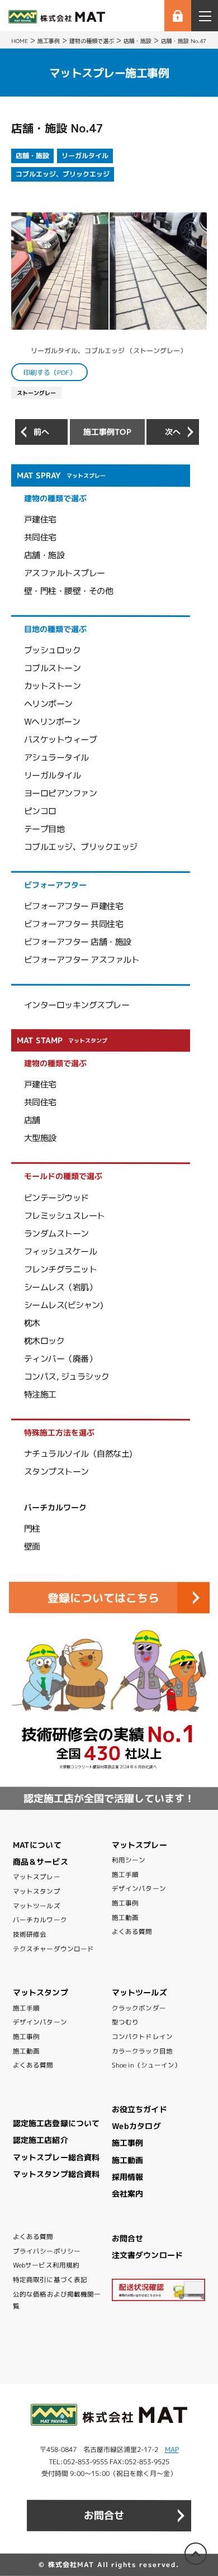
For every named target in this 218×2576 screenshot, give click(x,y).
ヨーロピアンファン (61, 793)
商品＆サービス (41, 1862)
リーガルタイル (85, 156)
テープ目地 (44, 829)
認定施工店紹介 (41, 2140)
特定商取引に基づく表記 (50, 2280)
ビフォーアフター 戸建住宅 (74, 906)
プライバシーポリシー (47, 2251)
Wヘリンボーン (52, 722)
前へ (41, 432)
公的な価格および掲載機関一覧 (57, 2300)
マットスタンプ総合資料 (56, 2174)
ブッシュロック (53, 650)
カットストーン (53, 686)
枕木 (32, 1323)
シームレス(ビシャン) (64, 1304)
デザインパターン (139, 1889)
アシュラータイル (56, 757)
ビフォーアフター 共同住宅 (74, 924)
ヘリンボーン (48, 704)
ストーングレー (36, 393)
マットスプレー (37, 1877)
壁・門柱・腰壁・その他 (69, 591)
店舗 (32, 1120)
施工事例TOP (107, 432)
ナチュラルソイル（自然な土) (78, 1454)
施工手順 (125, 1875)
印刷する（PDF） (50, 372)
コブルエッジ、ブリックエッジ (63, 174)
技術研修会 (30, 1935)
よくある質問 (132, 1932)
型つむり (125, 2022)
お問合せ (127, 2238)
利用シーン (129, 1860)
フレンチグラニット (61, 1269)
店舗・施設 (32, 156)
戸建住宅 (40, 519)
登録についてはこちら (103, 1598)
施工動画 (125, 1918)
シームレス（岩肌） (61, 1287)
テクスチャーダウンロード (53, 1949)
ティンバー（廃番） (61, 1358)
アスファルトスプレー (65, 573)
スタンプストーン (56, 1472)
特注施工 (40, 1394)
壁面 (32, 1546)
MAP (172, 2449)
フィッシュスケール (61, 1251)
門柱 (32, 1529)
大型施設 (40, 1138)
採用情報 (127, 2177)
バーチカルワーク (40, 1920)
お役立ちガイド (139, 2109)
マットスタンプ (37, 1891)
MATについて (37, 1845)
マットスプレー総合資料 (56, 2157)
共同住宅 (40, 537)
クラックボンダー (139, 2008)
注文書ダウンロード (147, 2255)
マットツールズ (37, 1906)
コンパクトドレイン (142, 2037)
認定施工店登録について (56, 2123)
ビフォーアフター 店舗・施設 (78, 942)
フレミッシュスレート (65, 1215)
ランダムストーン (56, 1233)
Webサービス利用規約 (46, 2265)
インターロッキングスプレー (77, 1005)
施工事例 (125, 1903)
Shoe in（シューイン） (146, 2065)
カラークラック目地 (142, 2051)
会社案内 (127, 2194)
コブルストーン (53, 668)
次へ (173, 432)
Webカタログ (136, 2126)
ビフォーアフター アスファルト (82, 960)
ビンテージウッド (56, 1197)
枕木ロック (44, 1340)
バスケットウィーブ (61, 740)
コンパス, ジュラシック (67, 1376)
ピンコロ (40, 811)
